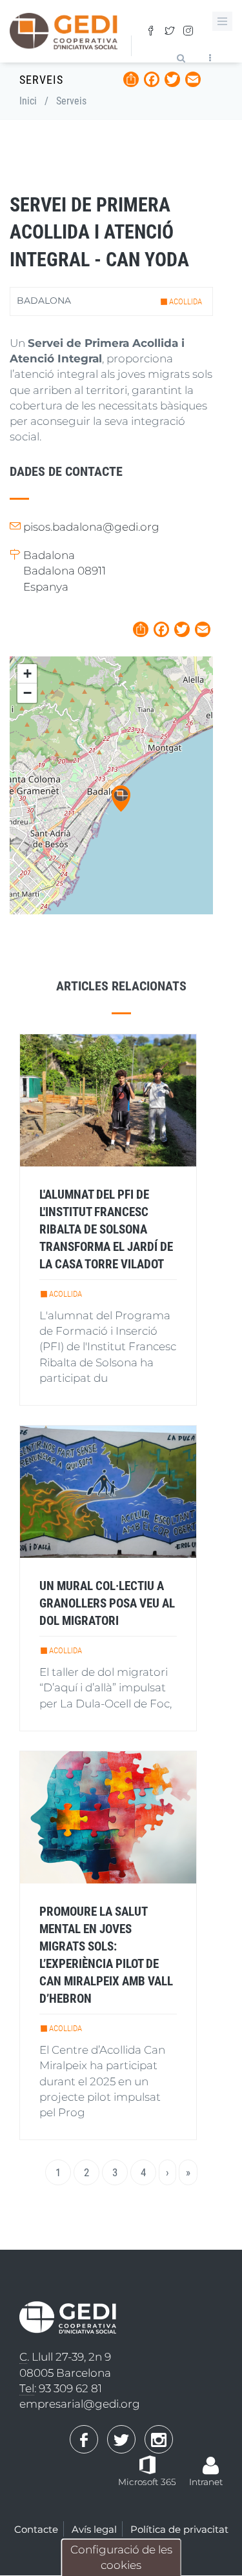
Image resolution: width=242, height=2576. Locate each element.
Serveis (71, 101)
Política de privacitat (179, 2529)
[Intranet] (211, 2459)
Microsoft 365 (147, 2482)
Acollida (186, 301)
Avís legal (94, 2529)
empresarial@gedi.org (80, 2404)
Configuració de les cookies (121, 2557)
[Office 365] (147, 2464)
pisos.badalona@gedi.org (91, 527)
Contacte (36, 2529)
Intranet (206, 2482)
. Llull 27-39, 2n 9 (65, 2357)
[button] (121, 799)
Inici (28, 101)
